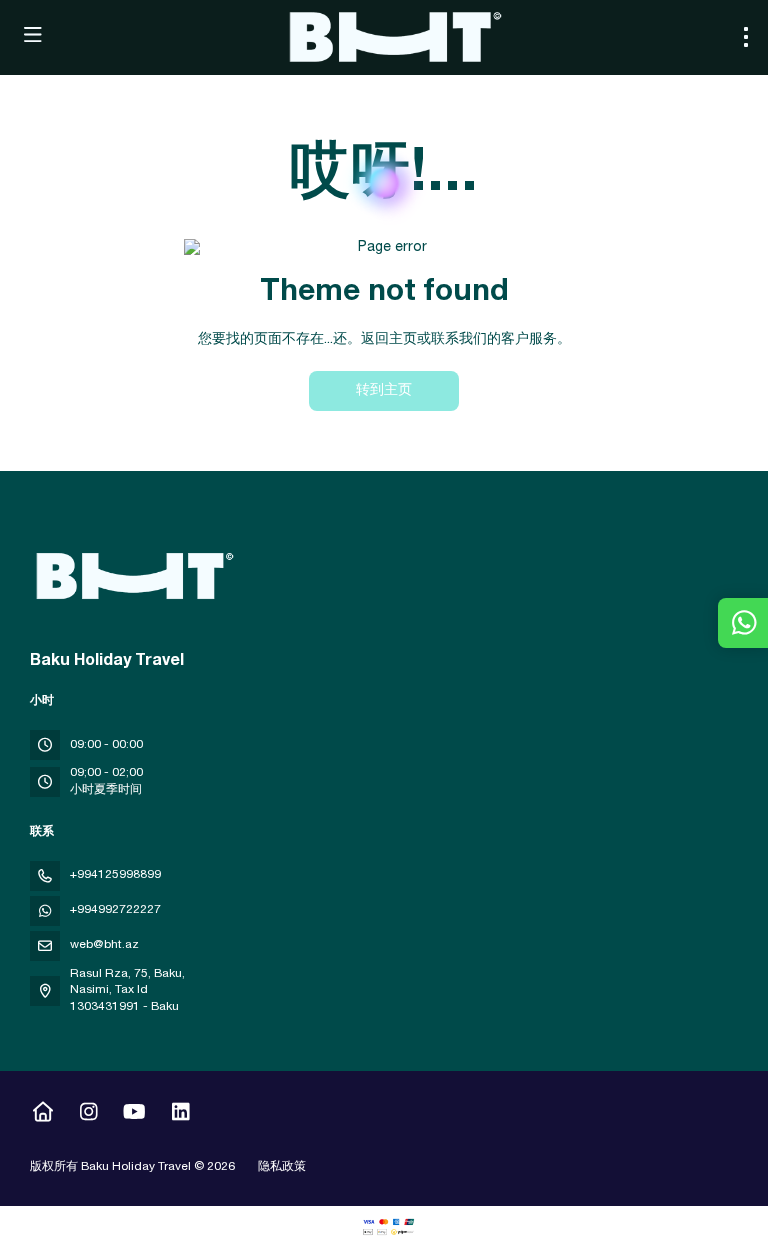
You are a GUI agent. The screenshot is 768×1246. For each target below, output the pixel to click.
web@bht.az (104, 945)
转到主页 (384, 391)
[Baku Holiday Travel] (132, 576)
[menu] (746, 37)
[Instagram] (88, 1115)
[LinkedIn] (180, 1115)
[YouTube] (134, 1115)
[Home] (42, 1115)
